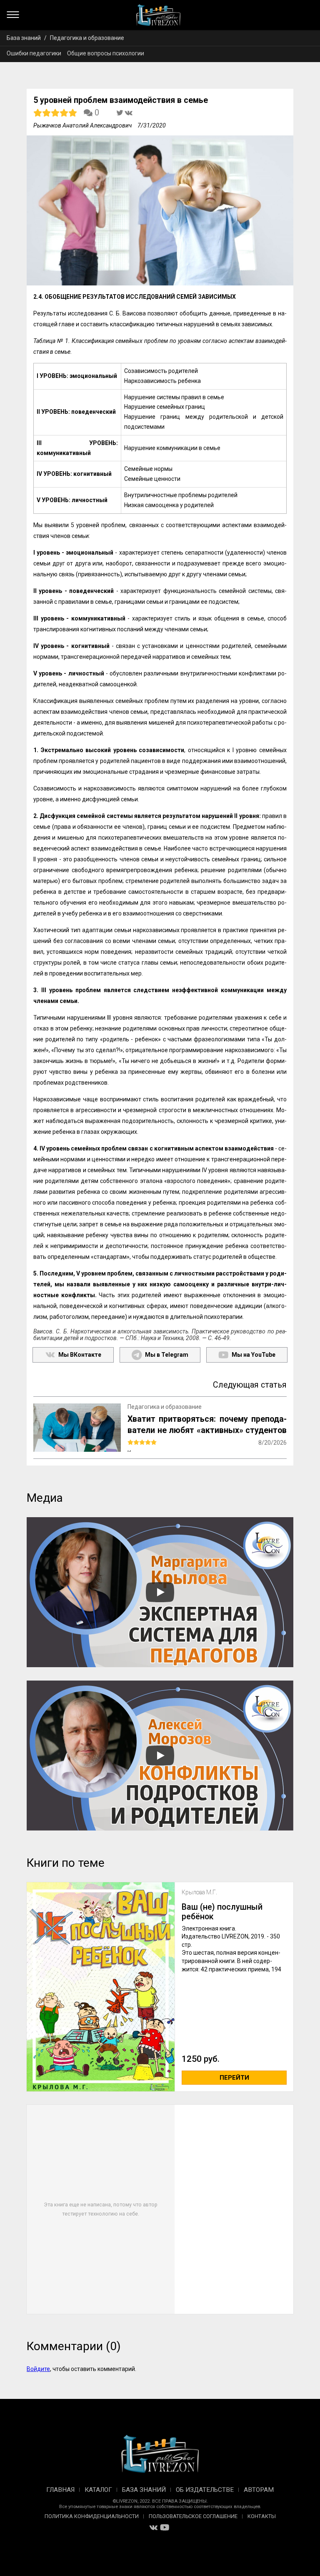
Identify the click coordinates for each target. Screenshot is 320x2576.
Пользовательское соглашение (193, 2516)
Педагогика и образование (87, 38)
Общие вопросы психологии (106, 53)
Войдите (38, 2369)
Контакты (262, 2516)
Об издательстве (205, 2490)
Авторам (259, 2490)
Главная (60, 2490)
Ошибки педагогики (34, 53)
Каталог (98, 2490)
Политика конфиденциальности (92, 2516)
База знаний (24, 38)
